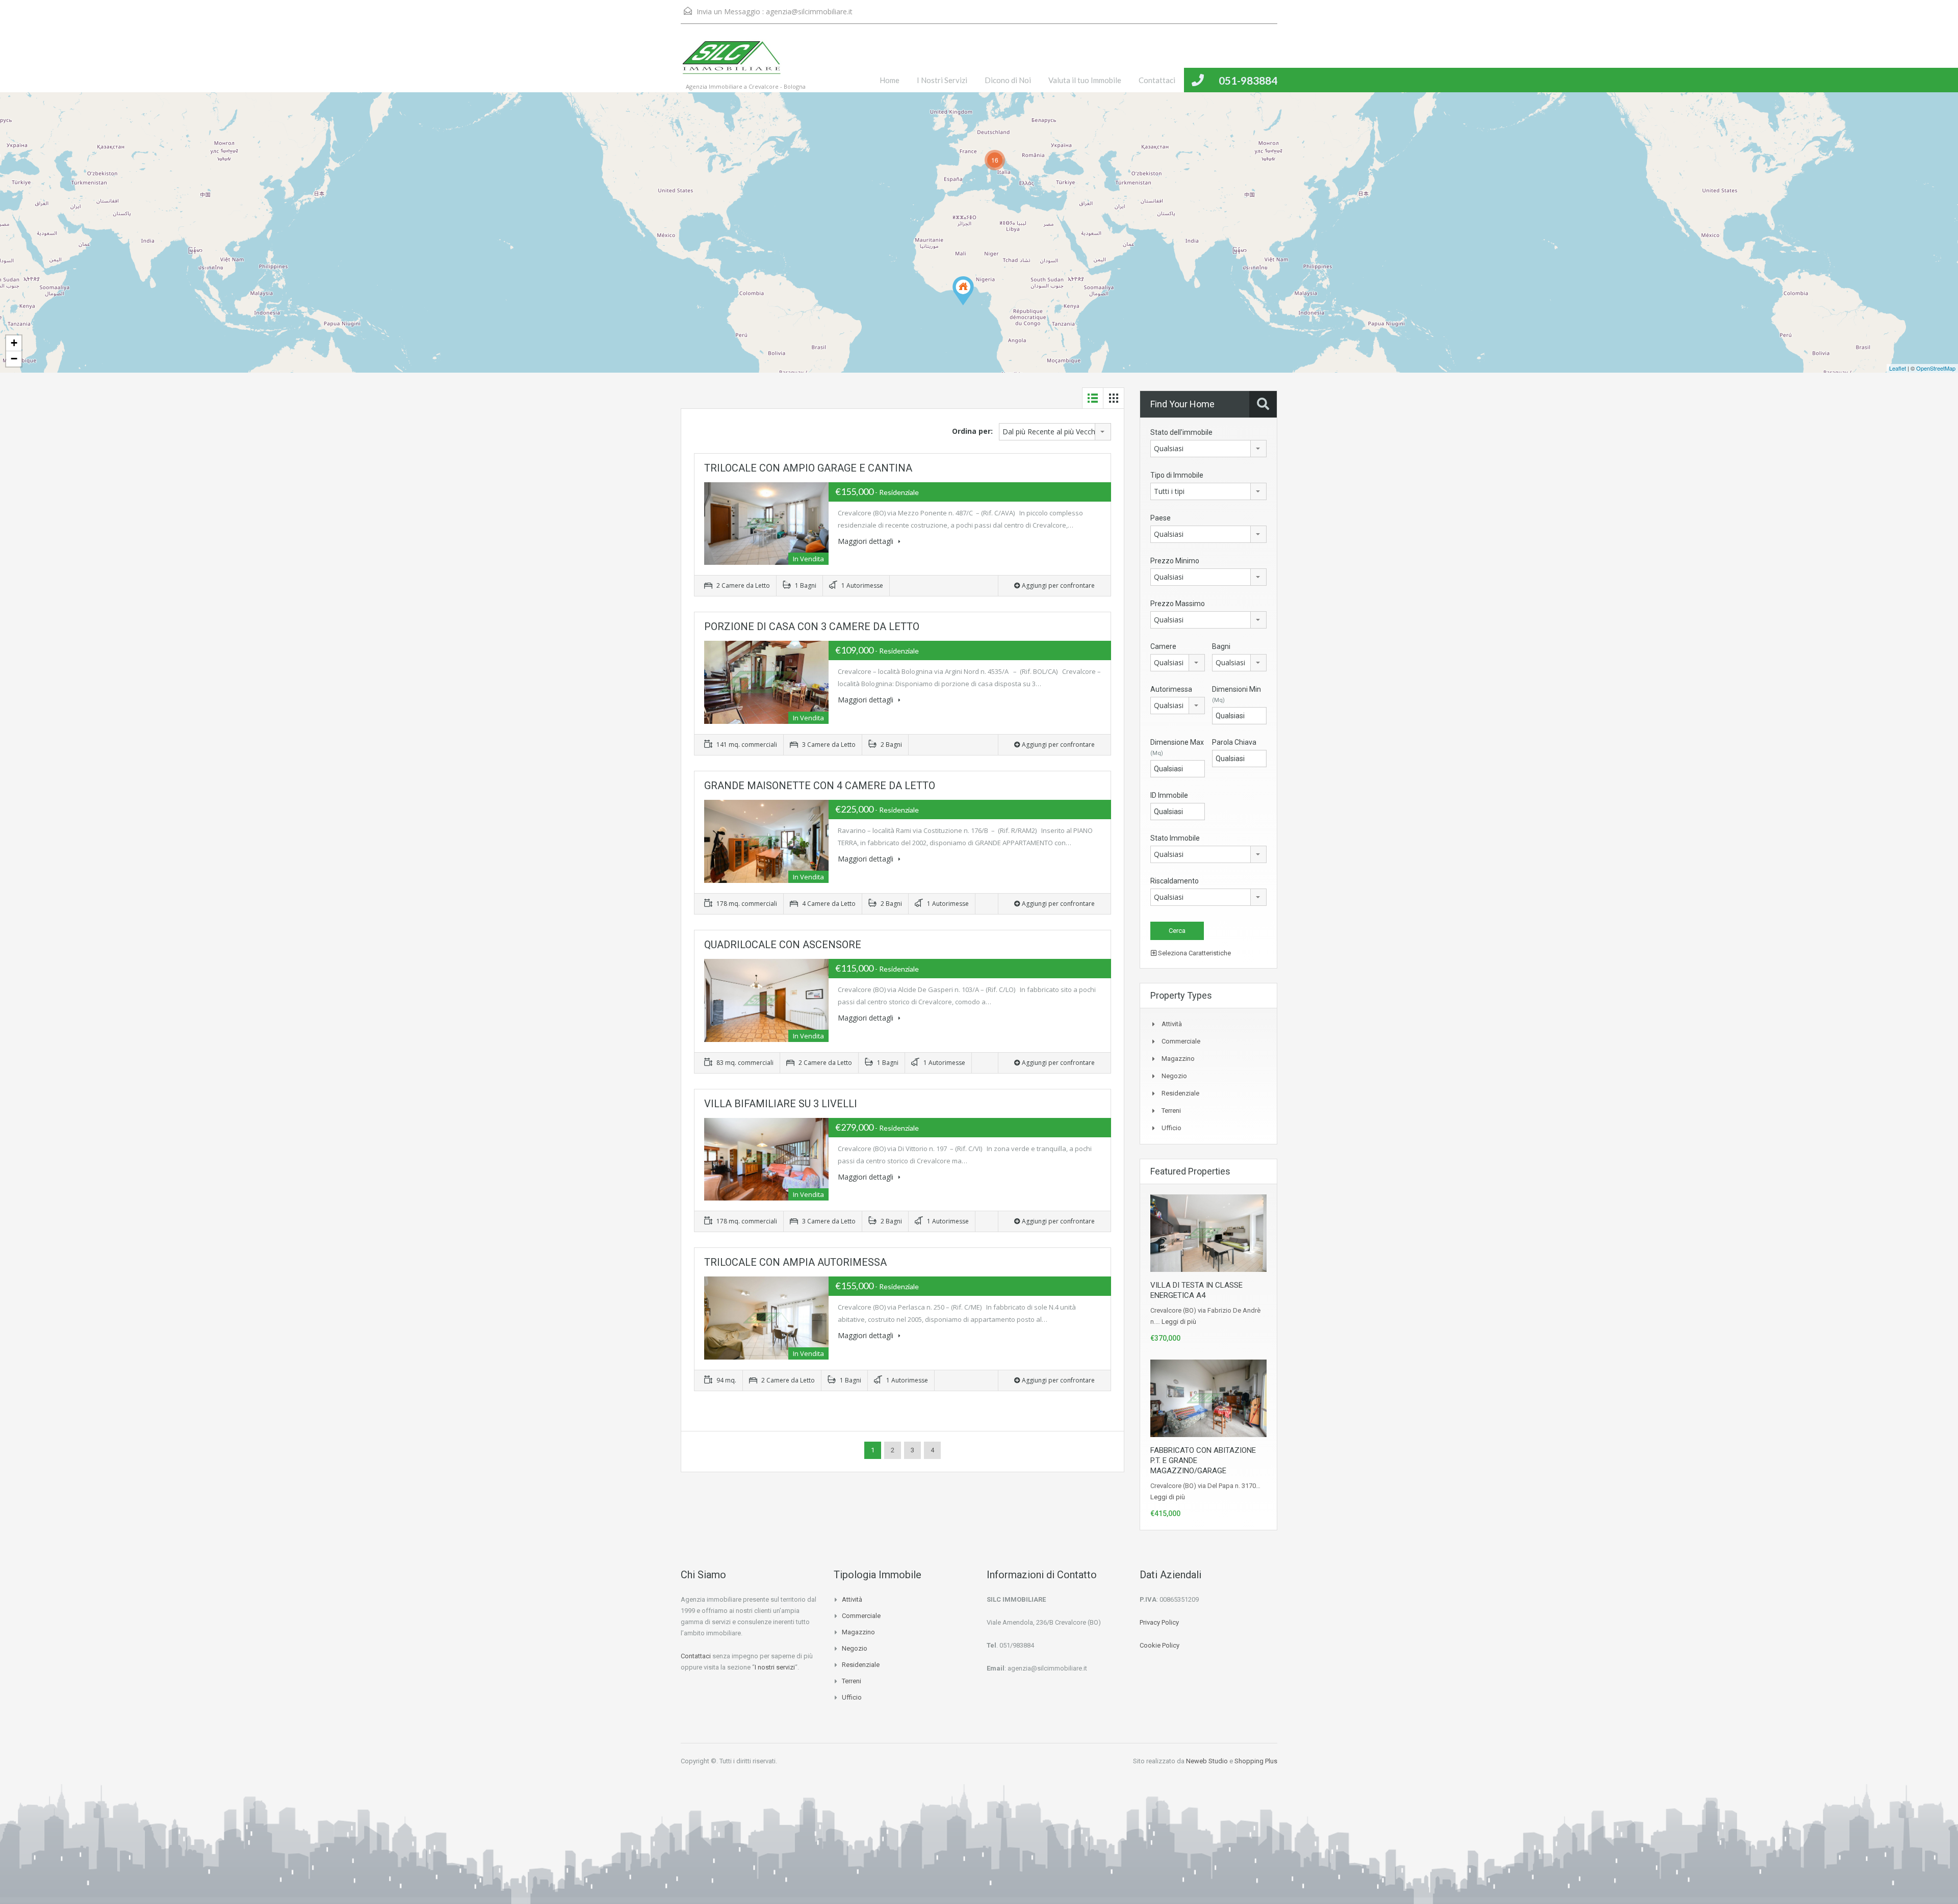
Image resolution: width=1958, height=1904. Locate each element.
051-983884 (1248, 80)
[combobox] (1055, 432)
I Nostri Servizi (942, 80)
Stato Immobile (1175, 838)
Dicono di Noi (1008, 80)
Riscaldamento (1175, 881)
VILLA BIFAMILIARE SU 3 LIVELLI (781, 1104)
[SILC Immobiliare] (732, 63)
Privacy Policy (1159, 1622)
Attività (1172, 1024)
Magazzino (1178, 1059)
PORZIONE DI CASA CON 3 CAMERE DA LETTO (812, 627)
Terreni (1171, 1111)
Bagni (1221, 646)
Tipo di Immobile (1177, 475)
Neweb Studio (1207, 1761)
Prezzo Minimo (1175, 561)
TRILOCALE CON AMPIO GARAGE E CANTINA (808, 468)
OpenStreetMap (1936, 368)
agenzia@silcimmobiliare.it (809, 11)
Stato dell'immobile (1181, 432)
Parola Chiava (1234, 742)
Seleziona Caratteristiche (1194, 953)
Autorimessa (1171, 689)
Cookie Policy (1160, 1645)
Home (890, 80)
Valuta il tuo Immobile (1085, 80)
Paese (1161, 518)
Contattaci (1157, 80)
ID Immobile (1169, 795)
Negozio (1174, 1076)
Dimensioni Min (1236, 694)
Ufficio (1171, 1128)
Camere (1163, 646)
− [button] (14, 359)
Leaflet (1898, 368)
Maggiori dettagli (867, 541)
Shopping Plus (1256, 1761)
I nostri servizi (775, 1667)
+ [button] (14, 343)
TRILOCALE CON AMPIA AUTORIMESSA (795, 1262)
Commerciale (1181, 1041)
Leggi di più (1179, 1322)
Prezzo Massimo (1178, 604)
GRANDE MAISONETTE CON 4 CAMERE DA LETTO (820, 786)
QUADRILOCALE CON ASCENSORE (783, 945)
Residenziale (1180, 1093)
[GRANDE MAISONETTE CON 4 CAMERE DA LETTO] (963, 291)
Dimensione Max (1177, 747)
